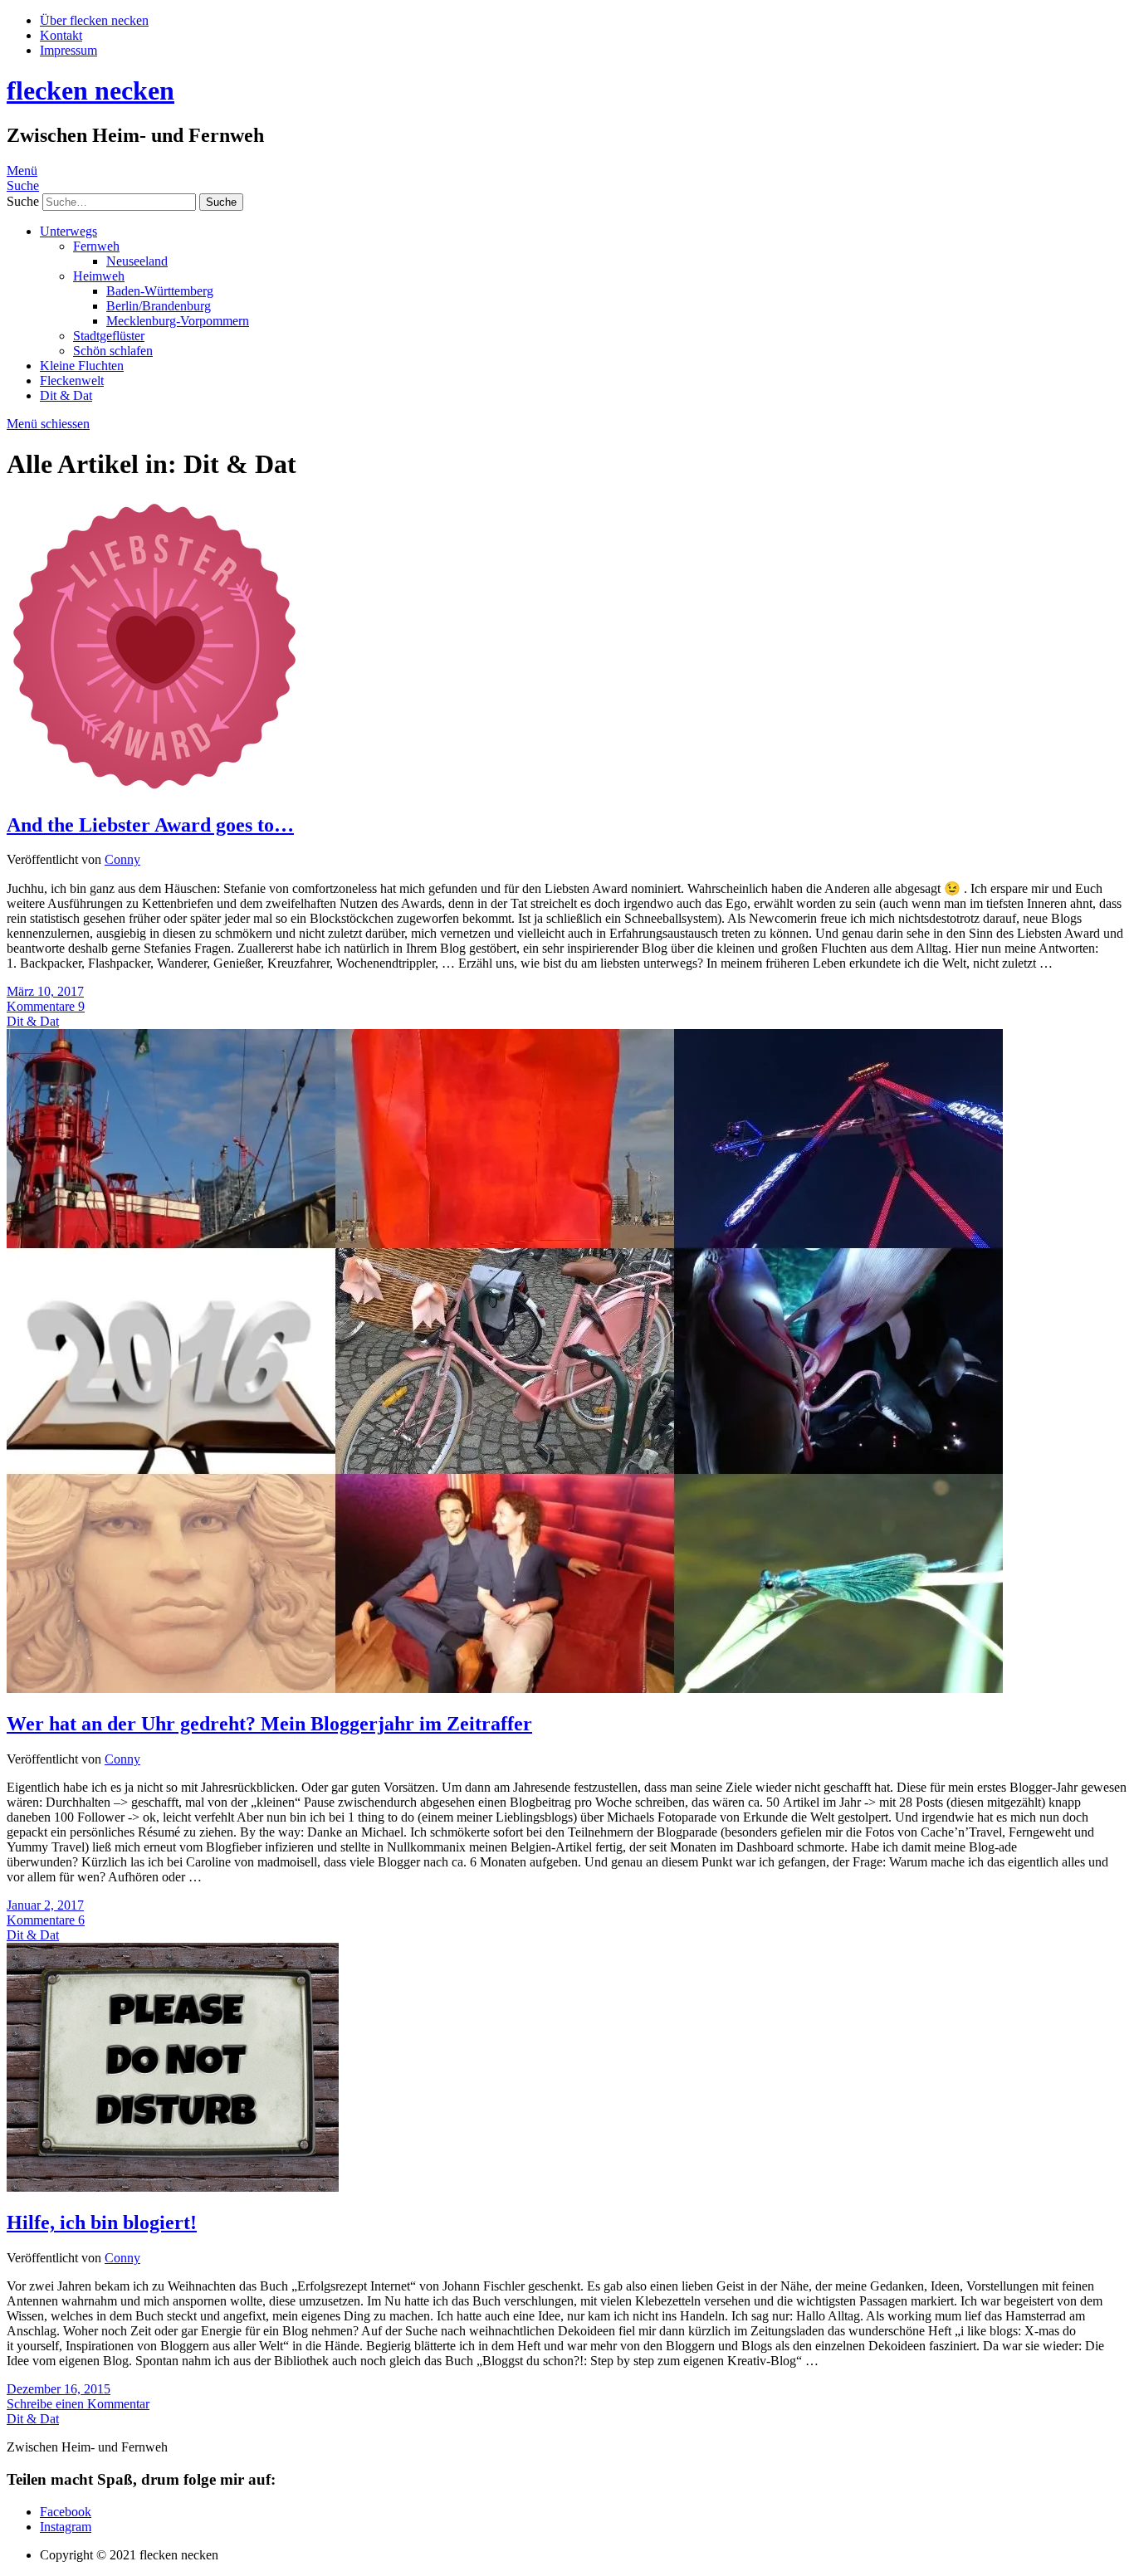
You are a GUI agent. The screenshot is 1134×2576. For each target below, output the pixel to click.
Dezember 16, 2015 (59, 2389)
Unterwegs (68, 231)
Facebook (66, 2512)
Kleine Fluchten (82, 366)
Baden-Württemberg (160, 291)
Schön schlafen (113, 351)
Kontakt (61, 35)
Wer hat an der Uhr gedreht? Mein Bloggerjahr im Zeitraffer (269, 1724)
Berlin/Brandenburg (159, 306)
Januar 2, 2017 (45, 1905)
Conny (122, 859)
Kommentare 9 (46, 1006)
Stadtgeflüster (109, 336)
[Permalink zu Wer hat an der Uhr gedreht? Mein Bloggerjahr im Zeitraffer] (505, 1688)
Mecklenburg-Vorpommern (178, 321)
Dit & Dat (66, 395)
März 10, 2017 (45, 991)
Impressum (68, 50)
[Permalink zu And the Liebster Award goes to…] (155, 790)
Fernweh (96, 246)
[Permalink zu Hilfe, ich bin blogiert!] (173, 2187)
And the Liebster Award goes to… (150, 825)
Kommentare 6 (46, 1920)
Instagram (66, 2527)
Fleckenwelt (72, 381)
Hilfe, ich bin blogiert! (102, 2222)
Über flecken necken (94, 20)
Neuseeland (137, 261)
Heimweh (99, 276)
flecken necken (90, 90)
